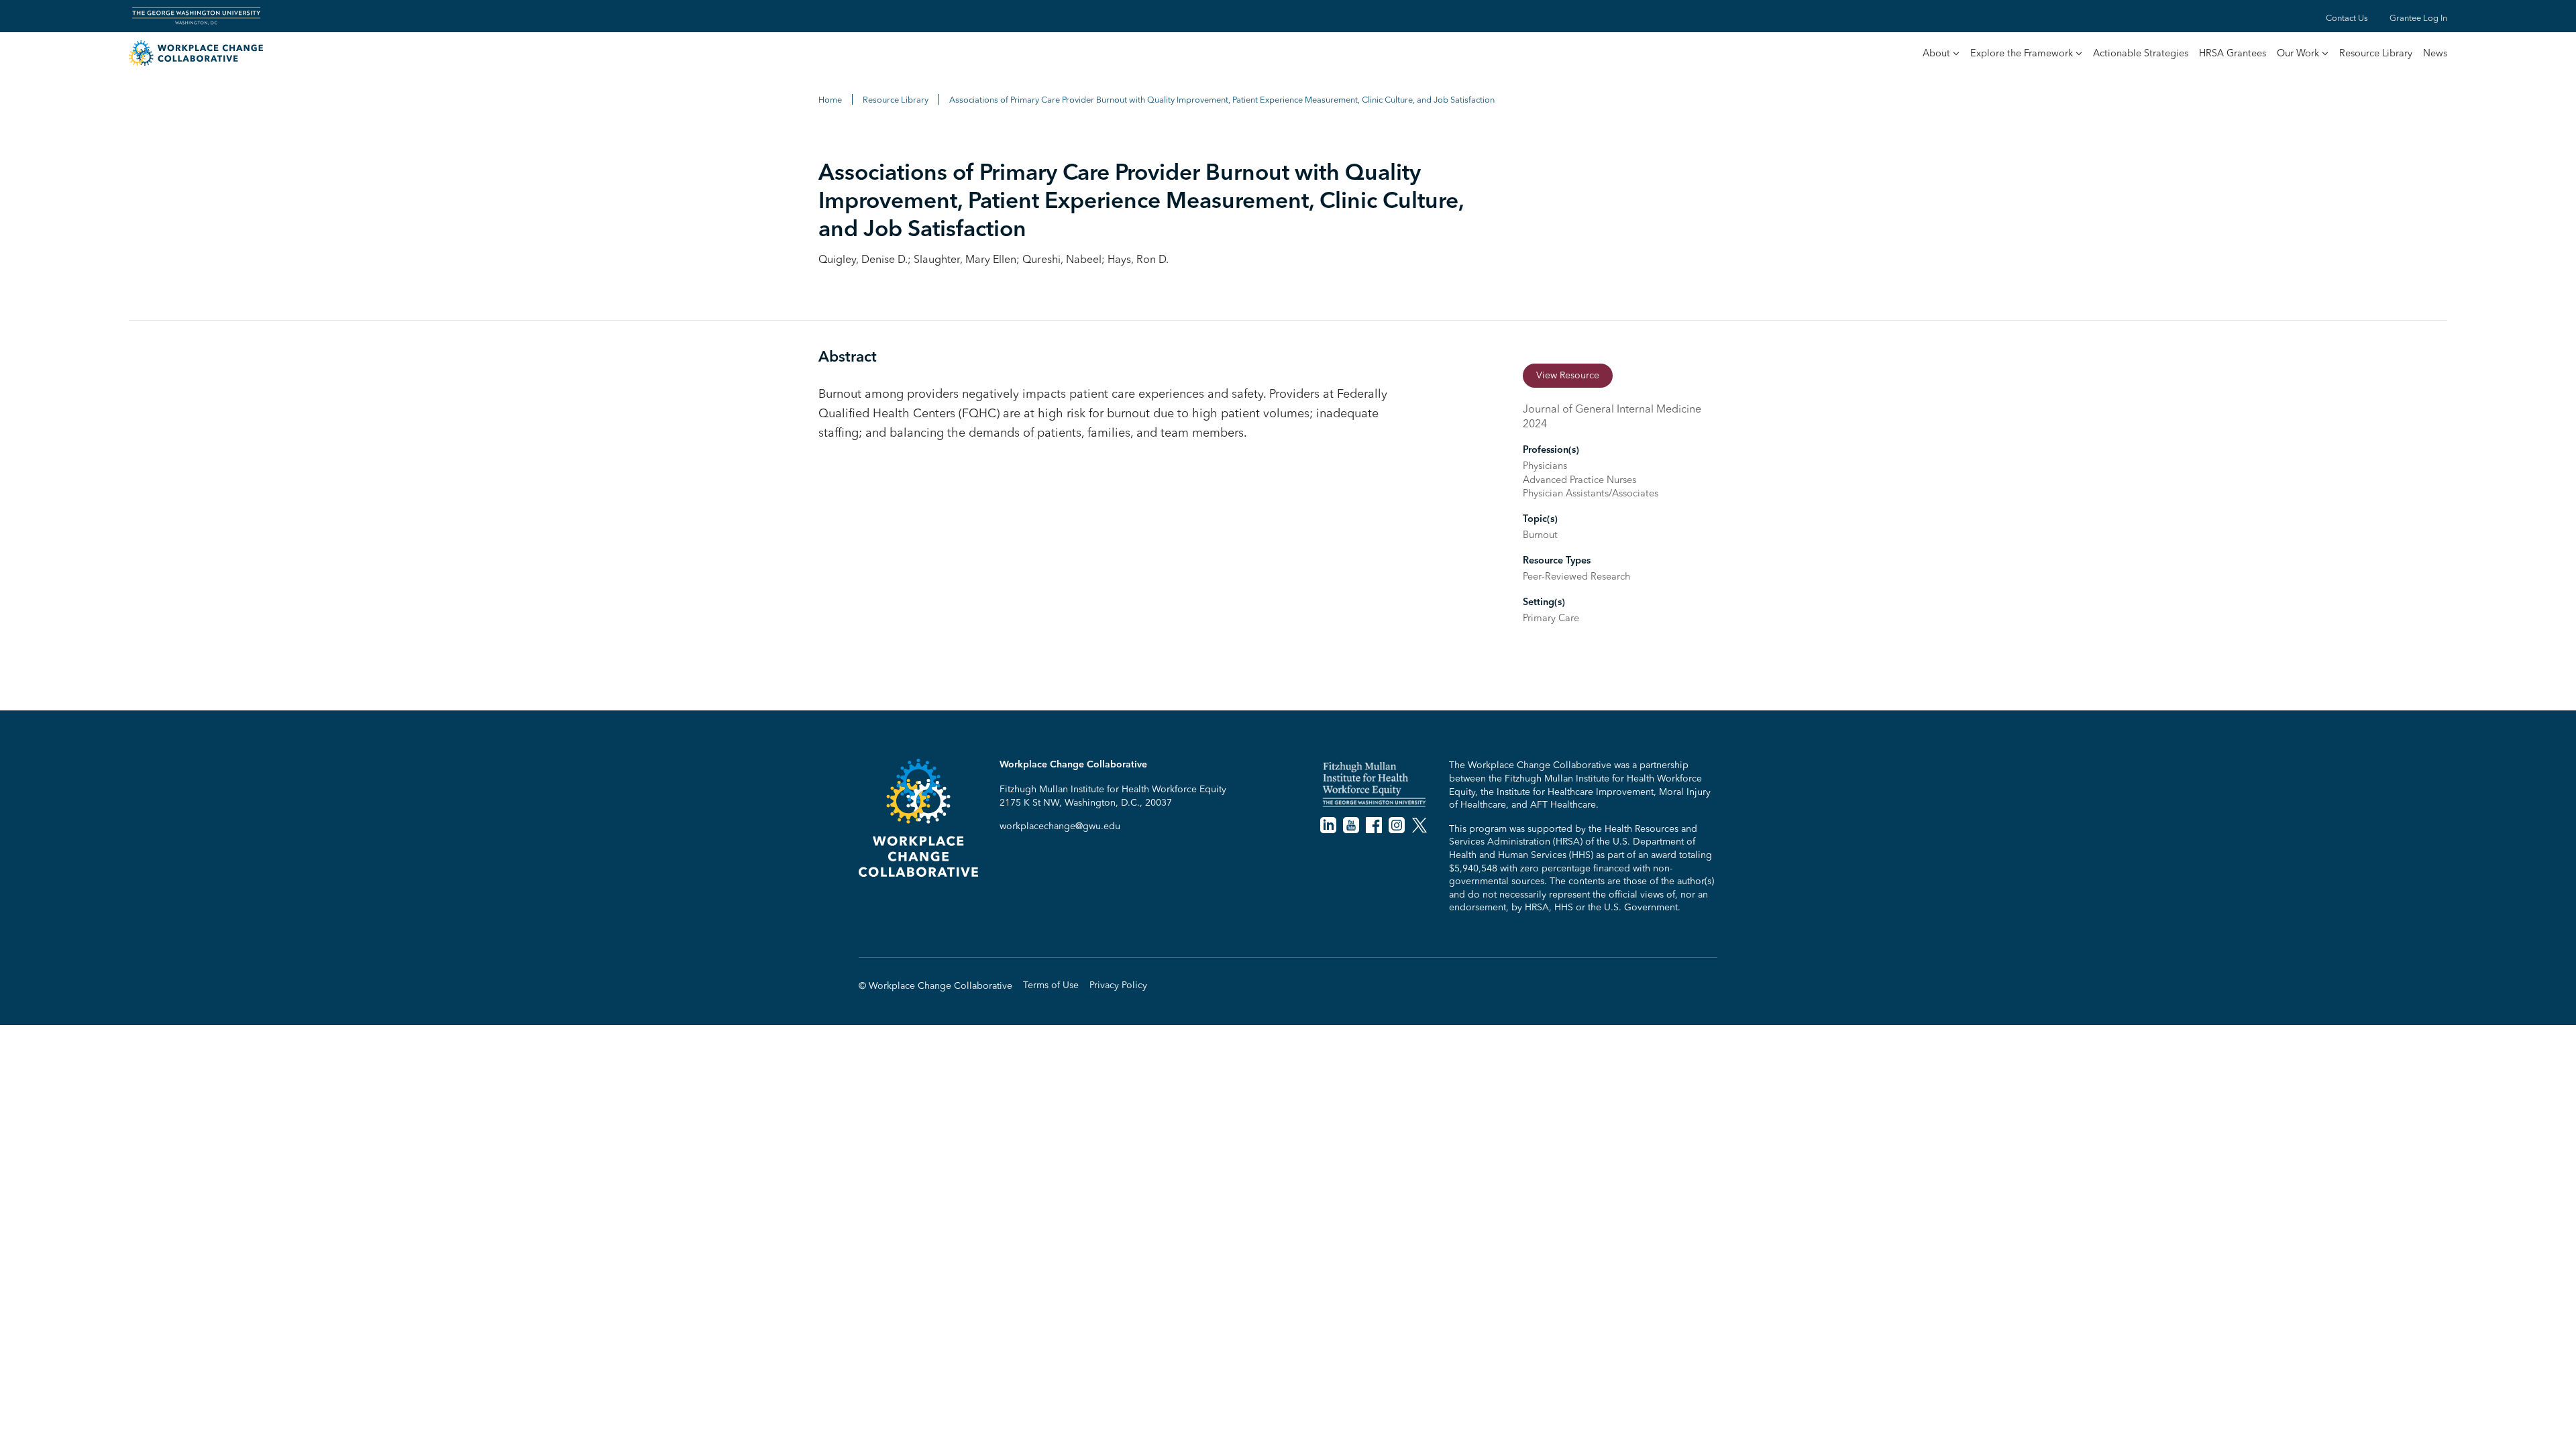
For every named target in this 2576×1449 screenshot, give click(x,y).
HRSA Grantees (2233, 53)
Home (830, 99)
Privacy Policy (1118, 985)
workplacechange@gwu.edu (1060, 826)
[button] (1941, 54)
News (2435, 53)
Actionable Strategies (2141, 53)
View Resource (1568, 375)
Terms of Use (1051, 985)
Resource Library (2376, 53)
